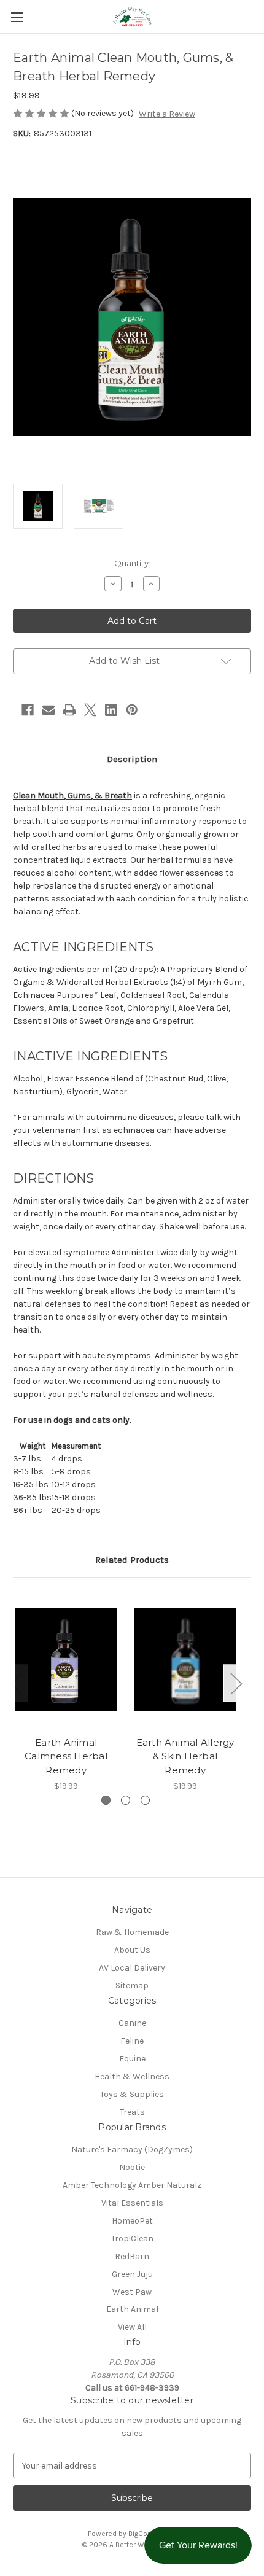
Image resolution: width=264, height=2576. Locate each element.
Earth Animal (132, 2309)
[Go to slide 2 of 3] (126, 1800)
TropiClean (132, 2239)
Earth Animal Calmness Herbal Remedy (66, 1756)
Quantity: (132, 563)
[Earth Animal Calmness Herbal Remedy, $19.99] (66, 1660)
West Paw (132, 2292)
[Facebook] (28, 710)
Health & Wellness (132, 2076)
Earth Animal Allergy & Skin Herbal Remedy (185, 1756)
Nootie (132, 2167)
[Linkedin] (111, 710)
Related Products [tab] (132, 1560)
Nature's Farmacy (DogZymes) (132, 2150)
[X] (90, 710)
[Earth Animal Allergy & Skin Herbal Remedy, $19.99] (185, 1660)
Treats (132, 2112)
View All (132, 2327)
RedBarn (132, 2256)
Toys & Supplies (132, 2094)
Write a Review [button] (167, 114)
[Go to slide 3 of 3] (145, 1800)
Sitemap (132, 1986)
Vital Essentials (132, 2203)
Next (236, 1683)
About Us (132, 1950)
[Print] (69, 710)
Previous (16, 1683)
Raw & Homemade (132, 1932)
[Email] (49, 710)
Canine (132, 2023)
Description (132, 759)
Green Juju (132, 2274)
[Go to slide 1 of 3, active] (106, 1800)
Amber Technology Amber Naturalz (132, 2185)
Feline (132, 2041)
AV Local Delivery (132, 1968)
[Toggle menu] (17, 17)
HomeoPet (132, 2221)
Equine (132, 2059)
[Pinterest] (132, 710)
